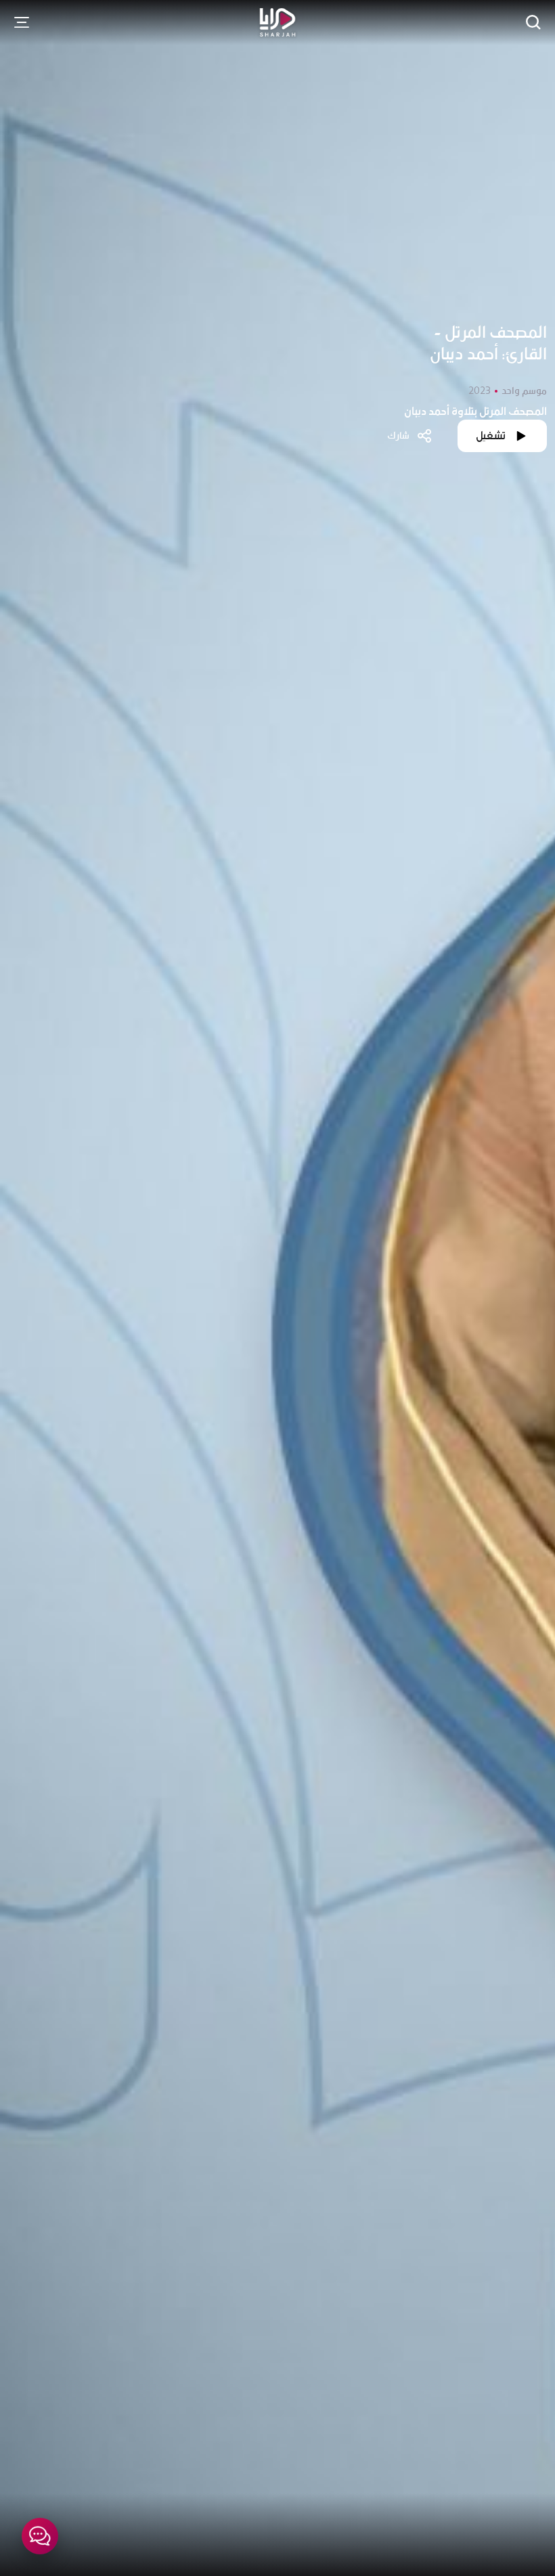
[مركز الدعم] (40, 2536)
